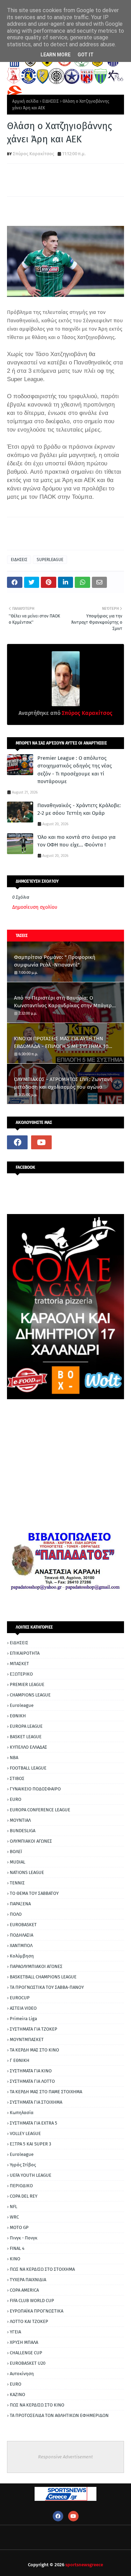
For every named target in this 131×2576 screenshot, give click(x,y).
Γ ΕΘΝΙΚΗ (20, 2060)
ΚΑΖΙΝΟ (17, 2394)
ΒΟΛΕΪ (16, 1852)
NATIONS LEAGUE (27, 1872)
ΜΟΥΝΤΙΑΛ (20, 1820)
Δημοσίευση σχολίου (35, 907)
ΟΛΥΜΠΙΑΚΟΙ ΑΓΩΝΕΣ (31, 1841)
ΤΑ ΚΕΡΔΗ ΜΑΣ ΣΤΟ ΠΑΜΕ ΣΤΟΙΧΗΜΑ (46, 2092)
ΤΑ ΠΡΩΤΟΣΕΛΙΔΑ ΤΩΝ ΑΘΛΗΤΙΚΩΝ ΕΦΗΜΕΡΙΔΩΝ (59, 2415)
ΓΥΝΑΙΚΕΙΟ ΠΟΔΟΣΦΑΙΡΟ (35, 1789)
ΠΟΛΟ (16, 1914)
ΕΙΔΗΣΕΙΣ (50, 101)
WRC (14, 2217)
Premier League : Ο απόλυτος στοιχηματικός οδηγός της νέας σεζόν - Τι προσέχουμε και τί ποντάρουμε (75, 770)
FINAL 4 (17, 2248)
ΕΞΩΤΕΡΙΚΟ (21, 1674)
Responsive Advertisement (65, 2457)
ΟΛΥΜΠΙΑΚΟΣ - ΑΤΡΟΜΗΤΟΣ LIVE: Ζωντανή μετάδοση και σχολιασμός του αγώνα (63, 1083)
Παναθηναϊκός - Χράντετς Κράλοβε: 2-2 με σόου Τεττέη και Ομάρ (79, 809)
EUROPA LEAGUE (26, 1726)
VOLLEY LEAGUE (25, 2133)
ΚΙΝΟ (15, 2259)
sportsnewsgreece (84, 2565)
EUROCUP (20, 1998)
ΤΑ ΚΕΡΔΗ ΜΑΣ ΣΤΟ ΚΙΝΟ (34, 2050)
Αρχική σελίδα (25, 101)
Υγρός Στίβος (23, 2165)
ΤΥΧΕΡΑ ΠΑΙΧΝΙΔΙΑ (28, 2280)
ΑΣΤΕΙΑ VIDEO (23, 2008)
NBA (14, 1758)
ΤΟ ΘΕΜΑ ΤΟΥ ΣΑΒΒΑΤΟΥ (34, 1893)
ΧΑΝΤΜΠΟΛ (21, 1945)
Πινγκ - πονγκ (24, 2238)
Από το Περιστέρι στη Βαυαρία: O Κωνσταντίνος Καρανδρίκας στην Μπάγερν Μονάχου (64, 1002)
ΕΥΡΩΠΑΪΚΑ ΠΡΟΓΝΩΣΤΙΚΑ (37, 2311)
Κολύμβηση (22, 1956)
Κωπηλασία (22, 2113)
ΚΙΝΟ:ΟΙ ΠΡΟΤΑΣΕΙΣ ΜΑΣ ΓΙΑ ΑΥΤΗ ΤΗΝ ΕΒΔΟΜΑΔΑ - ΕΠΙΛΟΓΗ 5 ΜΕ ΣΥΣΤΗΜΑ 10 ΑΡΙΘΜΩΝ (61, 1043)
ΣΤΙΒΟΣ (17, 1778)
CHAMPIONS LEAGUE (30, 1695)
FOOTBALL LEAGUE (28, 1768)
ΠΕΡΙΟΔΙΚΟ (21, 2186)
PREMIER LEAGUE (27, 1684)
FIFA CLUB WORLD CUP (32, 2301)
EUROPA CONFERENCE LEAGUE (40, 1810)
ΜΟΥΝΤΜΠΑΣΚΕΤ (27, 2039)
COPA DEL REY (24, 2196)
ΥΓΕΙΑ (15, 2332)
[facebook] (17, 1142)
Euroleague (22, 1705)
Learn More (56, 55)
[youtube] (41, 1142)
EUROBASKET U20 (28, 2363)
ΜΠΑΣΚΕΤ (19, 1664)
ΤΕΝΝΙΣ (17, 1883)
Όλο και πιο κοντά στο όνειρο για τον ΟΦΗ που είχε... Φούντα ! (77, 841)
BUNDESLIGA (23, 1831)
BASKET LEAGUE (26, 1737)
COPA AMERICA (24, 2290)
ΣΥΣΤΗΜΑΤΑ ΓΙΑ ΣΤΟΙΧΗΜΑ (36, 2102)
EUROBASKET (23, 1925)
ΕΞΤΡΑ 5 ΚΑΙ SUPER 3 (30, 2144)
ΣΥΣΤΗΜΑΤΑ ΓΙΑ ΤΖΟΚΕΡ (34, 2029)
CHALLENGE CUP (26, 2353)
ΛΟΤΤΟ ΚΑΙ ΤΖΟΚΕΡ (29, 2321)
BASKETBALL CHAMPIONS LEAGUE (43, 1977)
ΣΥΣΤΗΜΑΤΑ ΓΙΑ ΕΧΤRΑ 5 (34, 2123)
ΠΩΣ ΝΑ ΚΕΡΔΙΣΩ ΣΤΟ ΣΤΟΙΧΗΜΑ (42, 2269)
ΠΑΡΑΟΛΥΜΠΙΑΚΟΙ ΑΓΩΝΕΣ (36, 1966)
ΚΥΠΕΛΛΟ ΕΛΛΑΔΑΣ (28, 1747)
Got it (86, 55)
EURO (16, 1799)
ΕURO (16, 2384)
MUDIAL (17, 1862)
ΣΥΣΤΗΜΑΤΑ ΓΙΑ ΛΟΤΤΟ (32, 2081)
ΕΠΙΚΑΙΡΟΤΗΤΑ (25, 1653)
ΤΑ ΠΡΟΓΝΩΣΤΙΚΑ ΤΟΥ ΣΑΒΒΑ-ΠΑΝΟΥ (47, 1987)
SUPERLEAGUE (50, 560)
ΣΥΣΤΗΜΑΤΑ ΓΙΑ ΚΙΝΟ (31, 2071)
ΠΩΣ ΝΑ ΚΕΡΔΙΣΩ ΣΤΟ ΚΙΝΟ (37, 2405)
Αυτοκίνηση (22, 2374)
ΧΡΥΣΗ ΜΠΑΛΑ (24, 2342)
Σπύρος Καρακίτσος (34, 154)
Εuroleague (22, 2154)
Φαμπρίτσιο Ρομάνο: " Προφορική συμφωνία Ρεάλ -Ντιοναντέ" (55, 961)
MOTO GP (19, 2227)
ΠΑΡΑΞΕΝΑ (20, 1904)
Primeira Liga (23, 2019)
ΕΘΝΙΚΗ (18, 1716)
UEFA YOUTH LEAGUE (31, 2175)
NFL (13, 2207)
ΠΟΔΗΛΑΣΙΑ (21, 1935)
